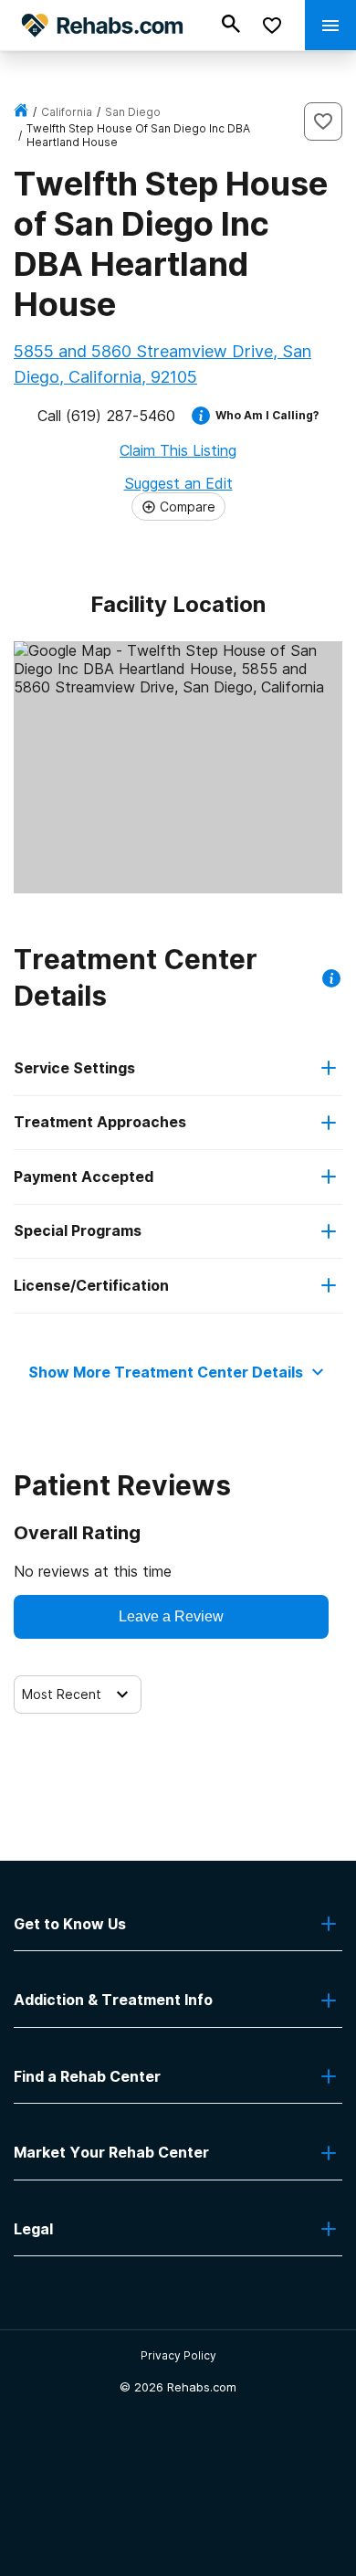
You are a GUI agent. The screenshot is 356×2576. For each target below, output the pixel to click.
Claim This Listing (178, 450)
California (67, 112)
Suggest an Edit (178, 483)
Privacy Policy (178, 2355)
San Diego (133, 112)
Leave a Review (171, 1616)
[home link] (21, 112)
